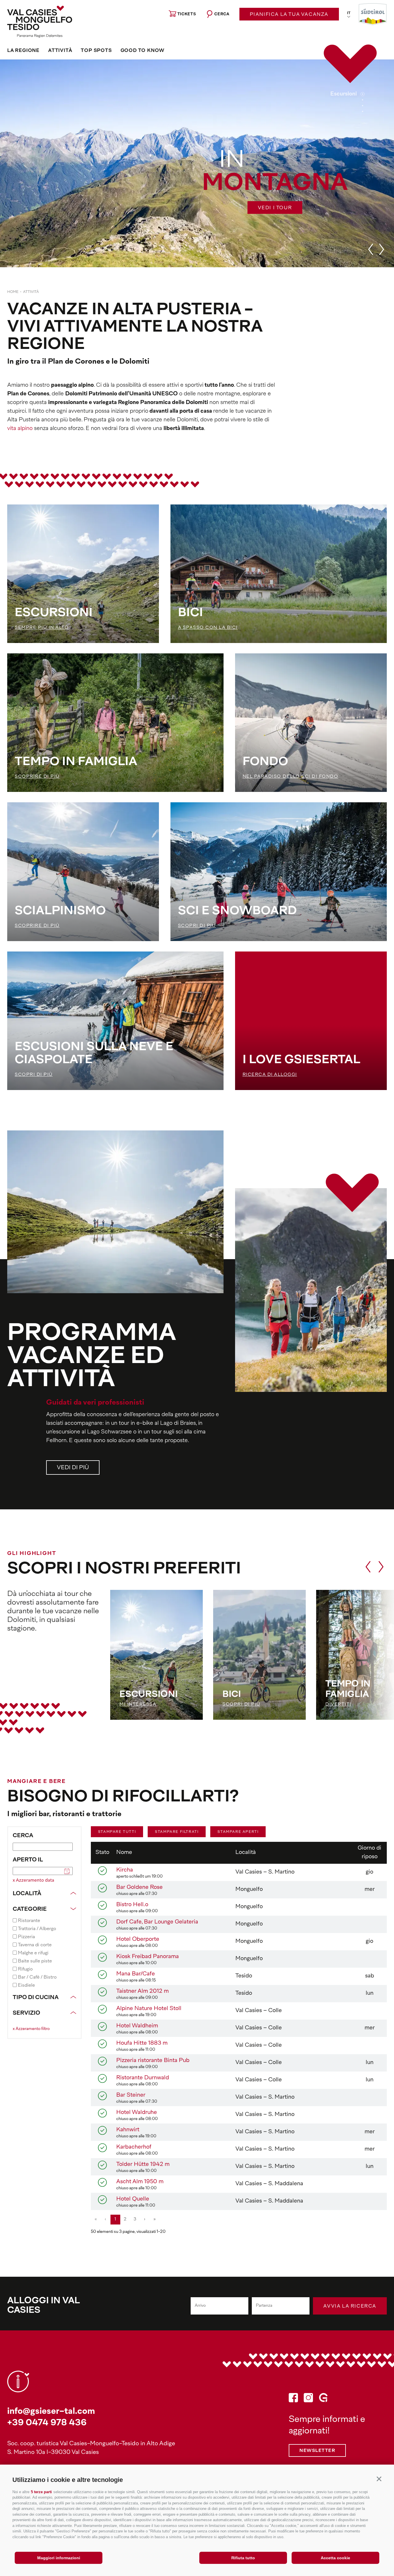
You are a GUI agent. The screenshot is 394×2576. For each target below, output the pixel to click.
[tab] (363, 94)
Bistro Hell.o (132, 1905)
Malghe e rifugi (33, 1953)
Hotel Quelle (133, 2199)
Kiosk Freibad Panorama (148, 1957)
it (349, 13)
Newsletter (317, 2451)
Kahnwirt (128, 2130)
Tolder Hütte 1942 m (143, 2165)
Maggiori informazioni (59, 2558)
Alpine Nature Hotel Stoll (149, 2009)
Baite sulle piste (35, 1961)
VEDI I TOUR (275, 208)
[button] (379, 2479)
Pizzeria (26, 1937)
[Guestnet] (323, 2399)
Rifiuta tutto (243, 2558)
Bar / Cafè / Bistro (37, 1977)
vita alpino (20, 429)
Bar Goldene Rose (139, 1888)
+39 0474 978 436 (47, 2423)
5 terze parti (41, 2492)
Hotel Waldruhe (137, 2113)
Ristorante (29, 1921)
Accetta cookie (335, 2558)
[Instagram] (308, 2399)
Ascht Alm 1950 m (140, 2182)
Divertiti (338, 1705)
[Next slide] (382, 249)
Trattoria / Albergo (37, 1929)
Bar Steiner (131, 2095)
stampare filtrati (177, 1832)
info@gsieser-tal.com (51, 2412)
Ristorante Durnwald (143, 2078)
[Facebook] (293, 2399)
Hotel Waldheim (137, 2026)
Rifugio (25, 1969)
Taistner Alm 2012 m (142, 1991)
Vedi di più (73, 1468)
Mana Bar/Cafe (136, 1974)
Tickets (187, 14)
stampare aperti (238, 1832)
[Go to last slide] (371, 249)
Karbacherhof (134, 2147)
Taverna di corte (35, 1945)
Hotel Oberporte (138, 1940)
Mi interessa (138, 1705)
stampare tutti (117, 1832)
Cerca (23, 1836)
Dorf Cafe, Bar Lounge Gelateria (157, 1922)
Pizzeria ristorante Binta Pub (153, 2061)
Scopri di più (241, 1705)
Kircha (125, 1870)
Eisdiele (26, 1986)
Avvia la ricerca (350, 2306)
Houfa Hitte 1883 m (142, 2043)
